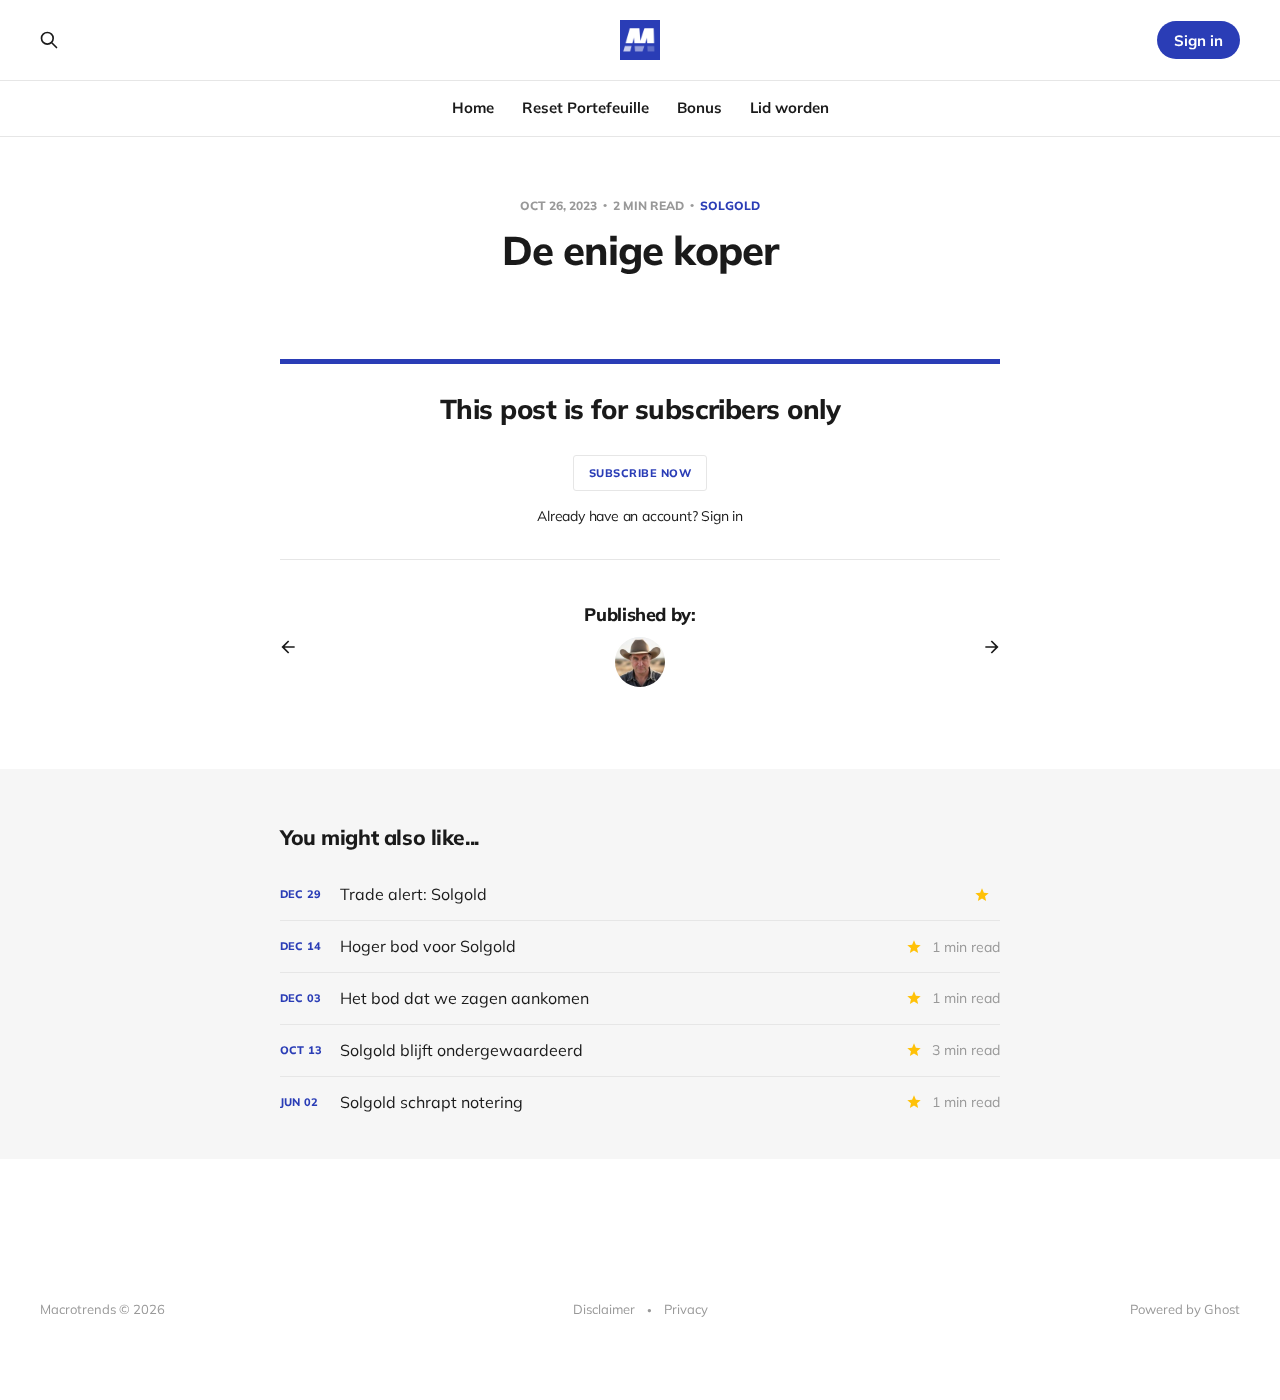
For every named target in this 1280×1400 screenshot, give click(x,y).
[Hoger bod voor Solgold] (640, 946)
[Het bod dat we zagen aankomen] (640, 998)
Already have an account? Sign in (640, 516)
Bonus (699, 107)
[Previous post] (295, 647)
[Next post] (985, 647)
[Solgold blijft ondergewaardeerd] (640, 1050)
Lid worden (789, 107)
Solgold (730, 205)
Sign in (1198, 40)
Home (473, 107)
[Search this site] (49, 40)
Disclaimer (604, 1309)
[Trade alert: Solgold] (640, 894)
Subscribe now (640, 473)
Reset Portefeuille (585, 107)
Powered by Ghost (1185, 1309)
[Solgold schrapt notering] (640, 1102)
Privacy (686, 1309)
